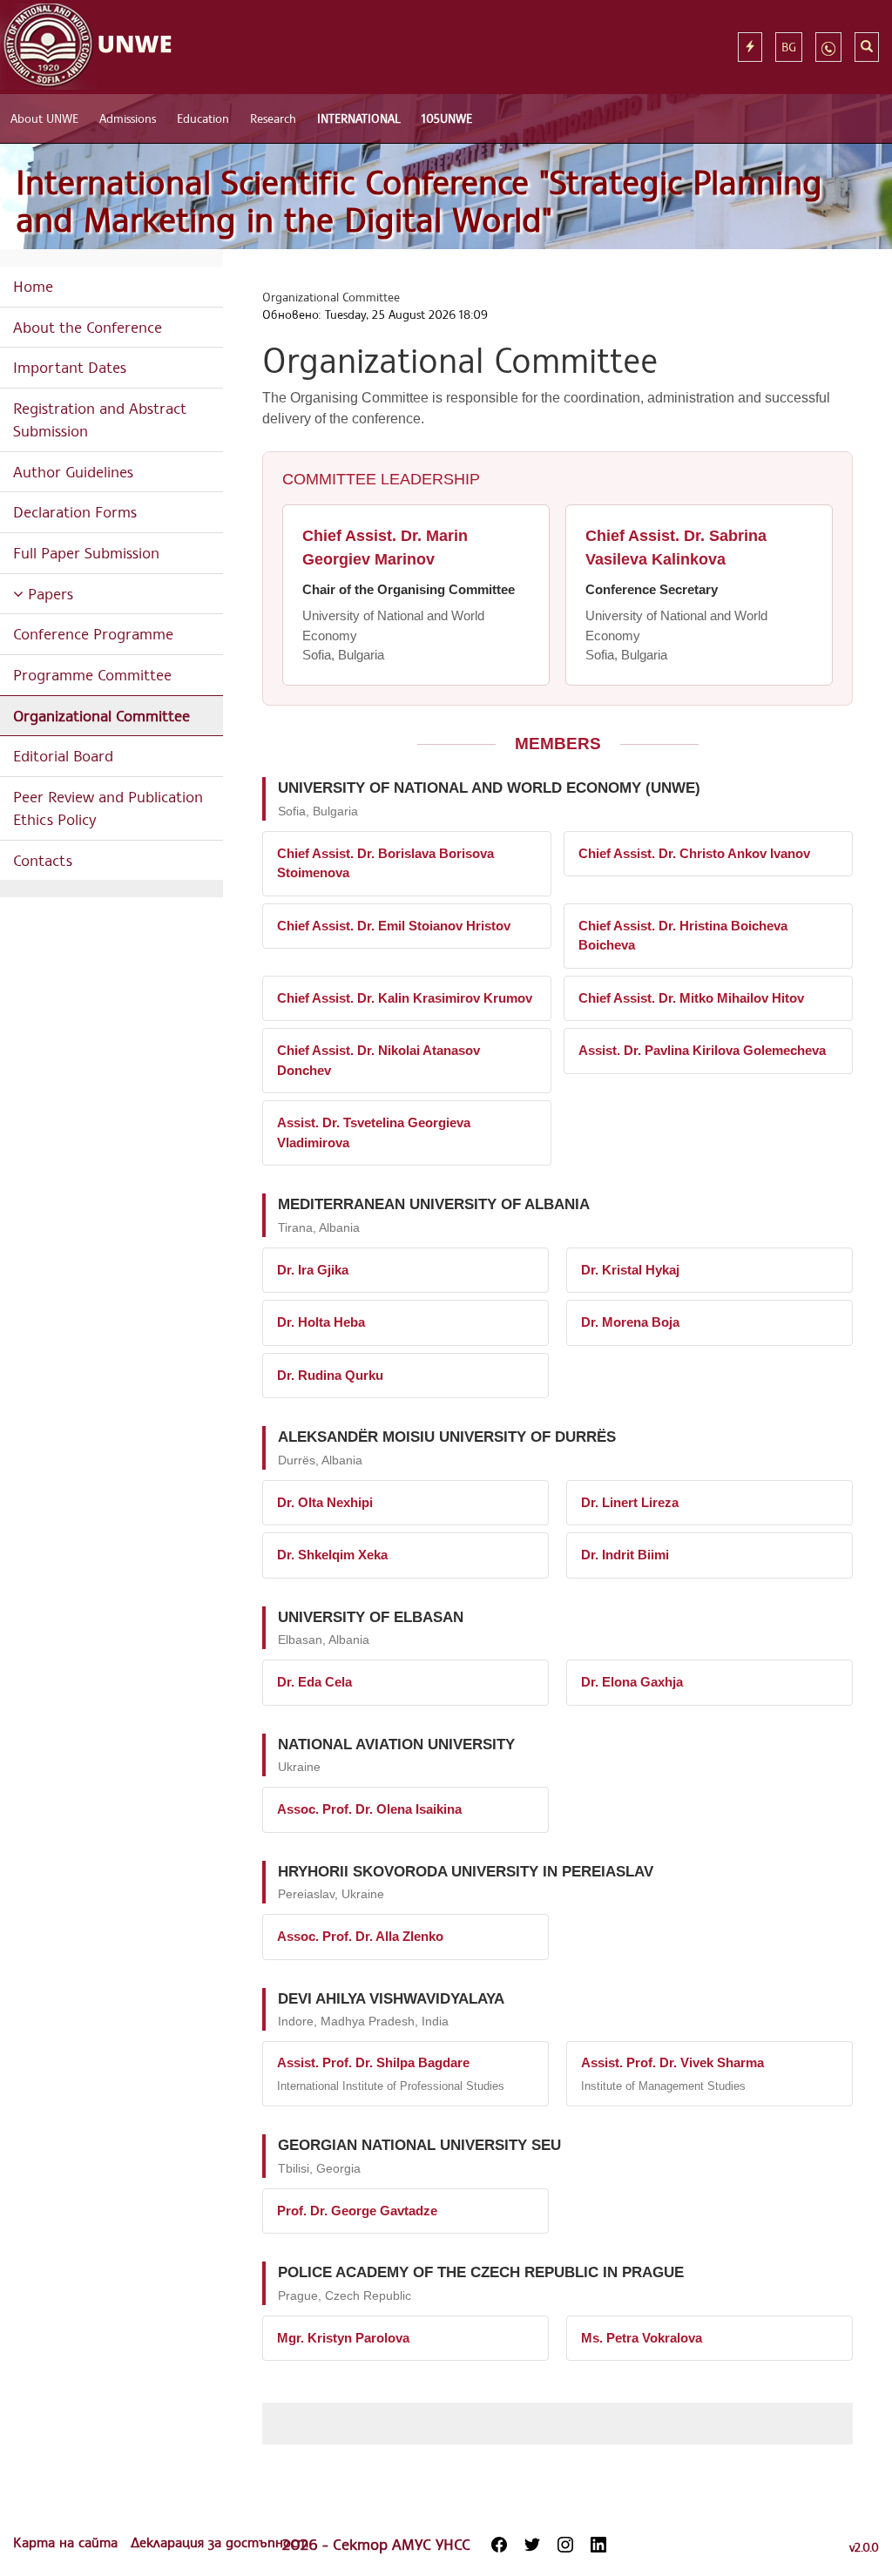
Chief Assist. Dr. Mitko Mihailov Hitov (691, 998)
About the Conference (88, 327)
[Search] (867, 47)
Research (273, 118)
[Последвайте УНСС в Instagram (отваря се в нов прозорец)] (565, 2545)
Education (203, 118)
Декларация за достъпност (220, 2542)
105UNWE (447, 118)
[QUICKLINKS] (750, 47)
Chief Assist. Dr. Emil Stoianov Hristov (394, 926)
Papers (48, 593)
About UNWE (44, 118)
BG (789, 47)
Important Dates (70, 367)
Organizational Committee (101, 715)
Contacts (43, 860)
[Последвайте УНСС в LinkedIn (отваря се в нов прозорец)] (598, 2545)
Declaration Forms (75, 511)
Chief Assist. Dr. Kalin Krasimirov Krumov (405, 998)
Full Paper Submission (86, 552)
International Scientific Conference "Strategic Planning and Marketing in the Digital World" (419, 201)
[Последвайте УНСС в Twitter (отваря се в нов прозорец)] (532, 2545)
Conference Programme (93, 633)
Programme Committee (92, 674)
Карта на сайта (68, 2542)
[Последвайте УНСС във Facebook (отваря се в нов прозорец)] (499, 2545)
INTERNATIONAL (359, 118)
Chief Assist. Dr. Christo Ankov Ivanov (694, 853)
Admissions (128, 118)
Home (33, 286)
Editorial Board (63, 755)
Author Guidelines (73, 471)
